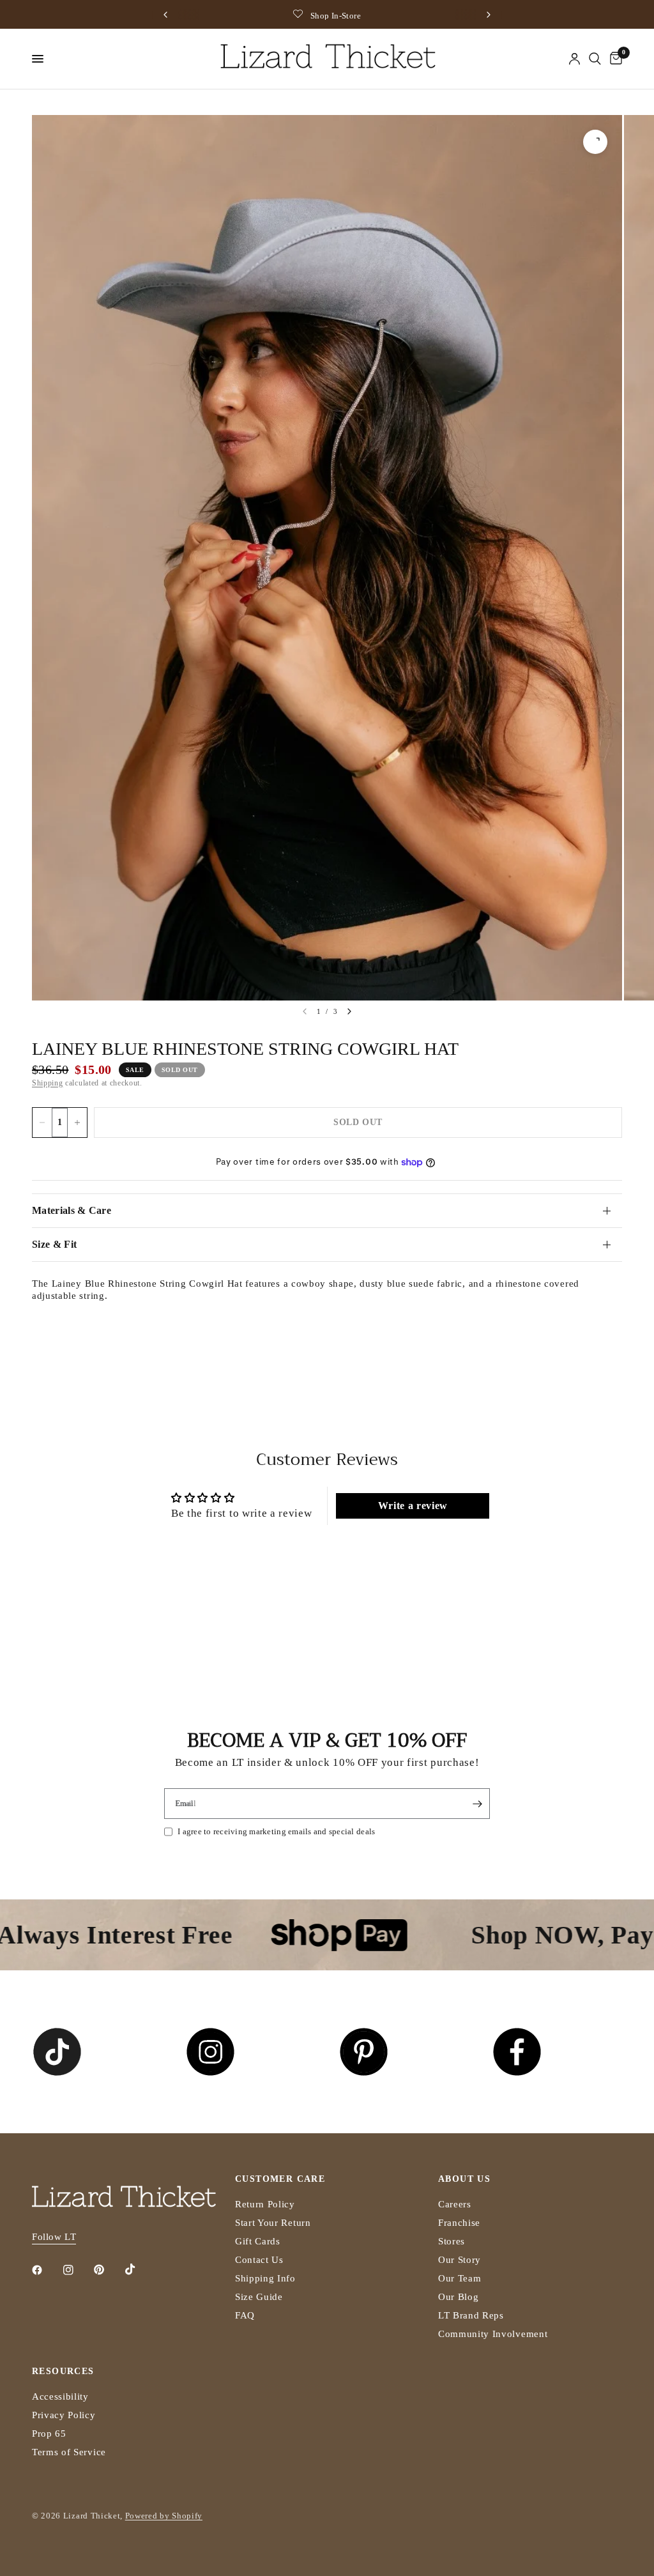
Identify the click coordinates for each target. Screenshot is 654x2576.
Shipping (47, 1083)
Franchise (459, 2223)
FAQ (245, 2315)
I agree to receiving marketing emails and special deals (276, 1831)
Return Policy (265, 2204)
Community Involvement (493, 2334)
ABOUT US (464, 2179)
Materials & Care (72, 1210)
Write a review (413, 1506)
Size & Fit (54, 1244)
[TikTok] (139, 2269)
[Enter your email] (477, 1804)
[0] (614, 59)
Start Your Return (273, 2223)
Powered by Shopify (164, 2516)
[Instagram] (77, 2270)
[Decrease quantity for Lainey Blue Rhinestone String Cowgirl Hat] (42, 1123)
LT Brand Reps (471, 2315)
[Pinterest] (108, 2270)
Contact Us (259, 2260)
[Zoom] (595, 142)
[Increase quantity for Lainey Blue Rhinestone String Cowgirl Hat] (77, 1123)
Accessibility (60, 2396)
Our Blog (458, 2297)
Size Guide (259, 2297)
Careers (455, 2204)
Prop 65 (49, 2434)
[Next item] (349, 1011)
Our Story (460, 2260)
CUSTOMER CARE (280, 2179)
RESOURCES (63, 2372)
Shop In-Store (336, 16)
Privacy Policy (64, 2415)
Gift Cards (258, 2241)
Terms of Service (69, 2452)
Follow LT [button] (54, 2237)
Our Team (460, 2278)
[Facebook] (46, 2270)
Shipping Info (265, 2278)
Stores (452, 2241)
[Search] (595, 59)
